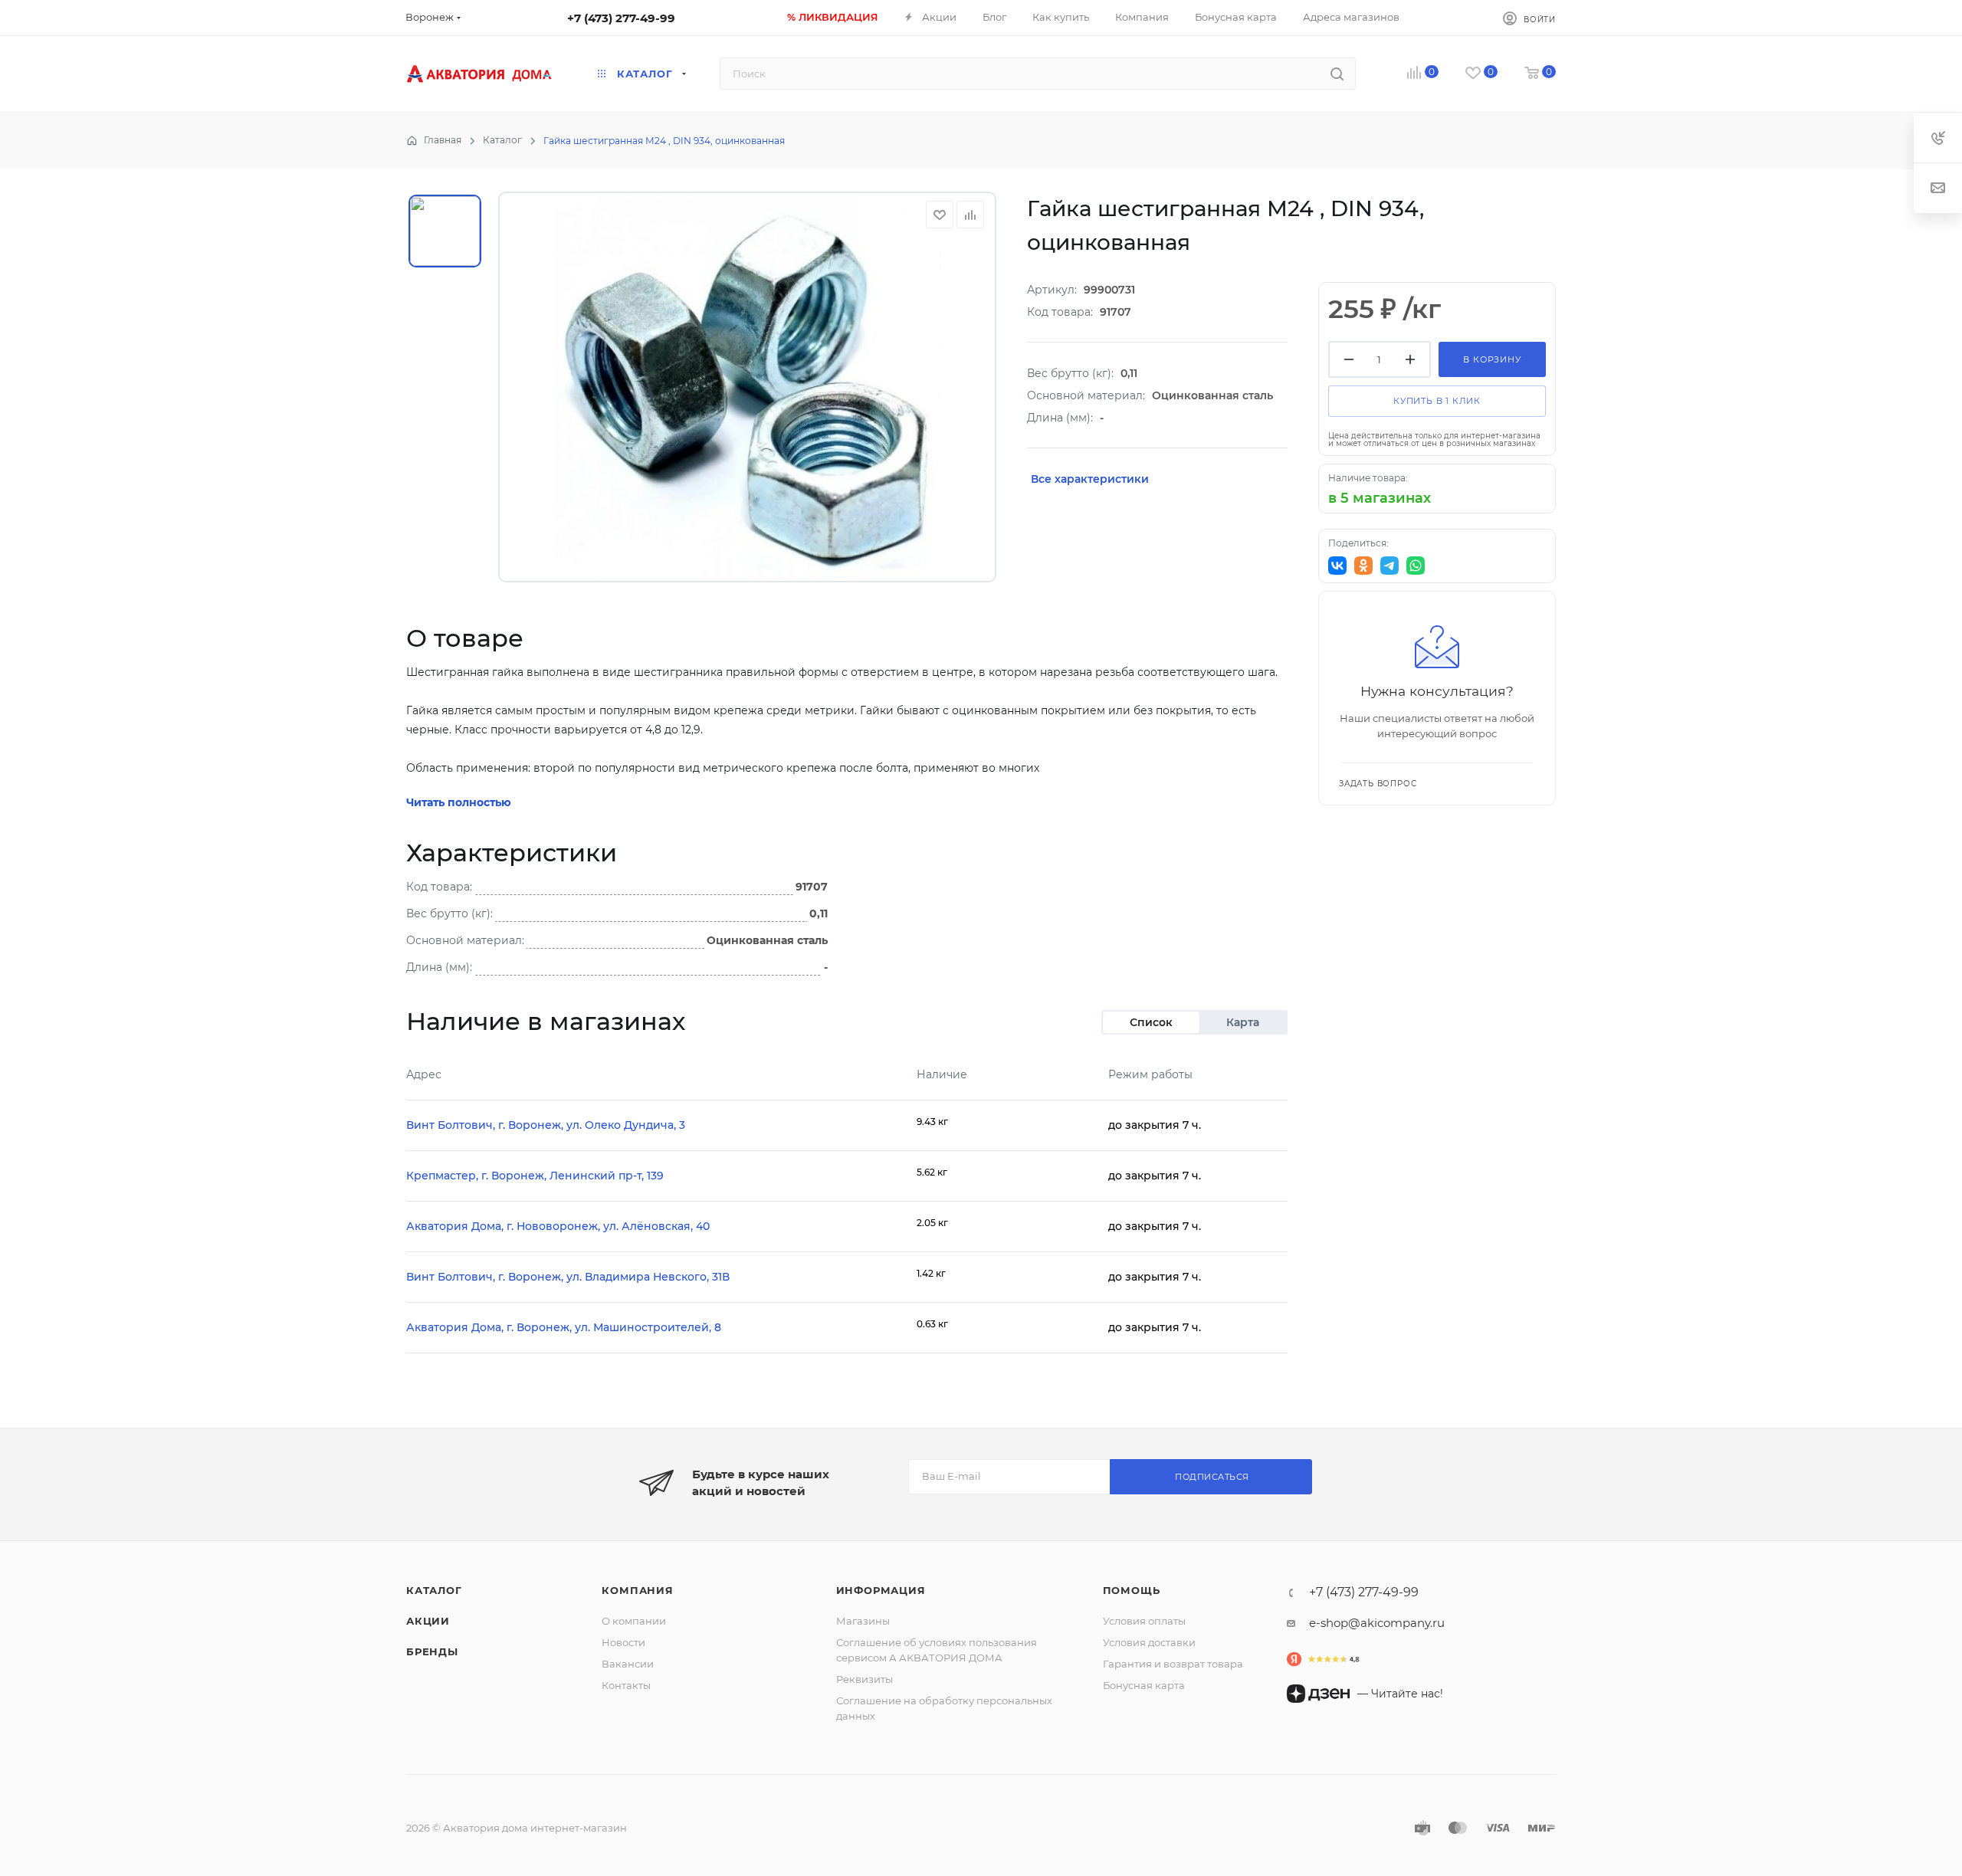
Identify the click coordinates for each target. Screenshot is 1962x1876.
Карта (1243, 1022)
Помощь (1132, 1590)
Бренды (432, 1651)
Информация (881, 1590)
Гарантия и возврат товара (1173, 1664)
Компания (637, 1590)
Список (1151, 1022)
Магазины (863, 1621)
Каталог (434, 1590)
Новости (623, 1642)
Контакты (626, 1685)
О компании (634, 1621)
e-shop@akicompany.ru (1377, 1623)
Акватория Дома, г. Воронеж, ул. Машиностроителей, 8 (564, 1327)
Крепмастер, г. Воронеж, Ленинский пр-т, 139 (535, 1176)
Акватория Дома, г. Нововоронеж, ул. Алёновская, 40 (558, 1226)
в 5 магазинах (1380, 498)
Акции (428, 1621)
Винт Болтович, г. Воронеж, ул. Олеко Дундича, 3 (546, 1125)
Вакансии (628, 1664)
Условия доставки (1149, 1642)
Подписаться (1212, 1477)
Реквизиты (865, 1679)
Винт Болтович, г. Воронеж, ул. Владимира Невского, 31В (568, 1277)
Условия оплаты (1144, 1621)
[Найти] (1337, 74)
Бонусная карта (1144, 1685)
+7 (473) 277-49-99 (621, 18)
